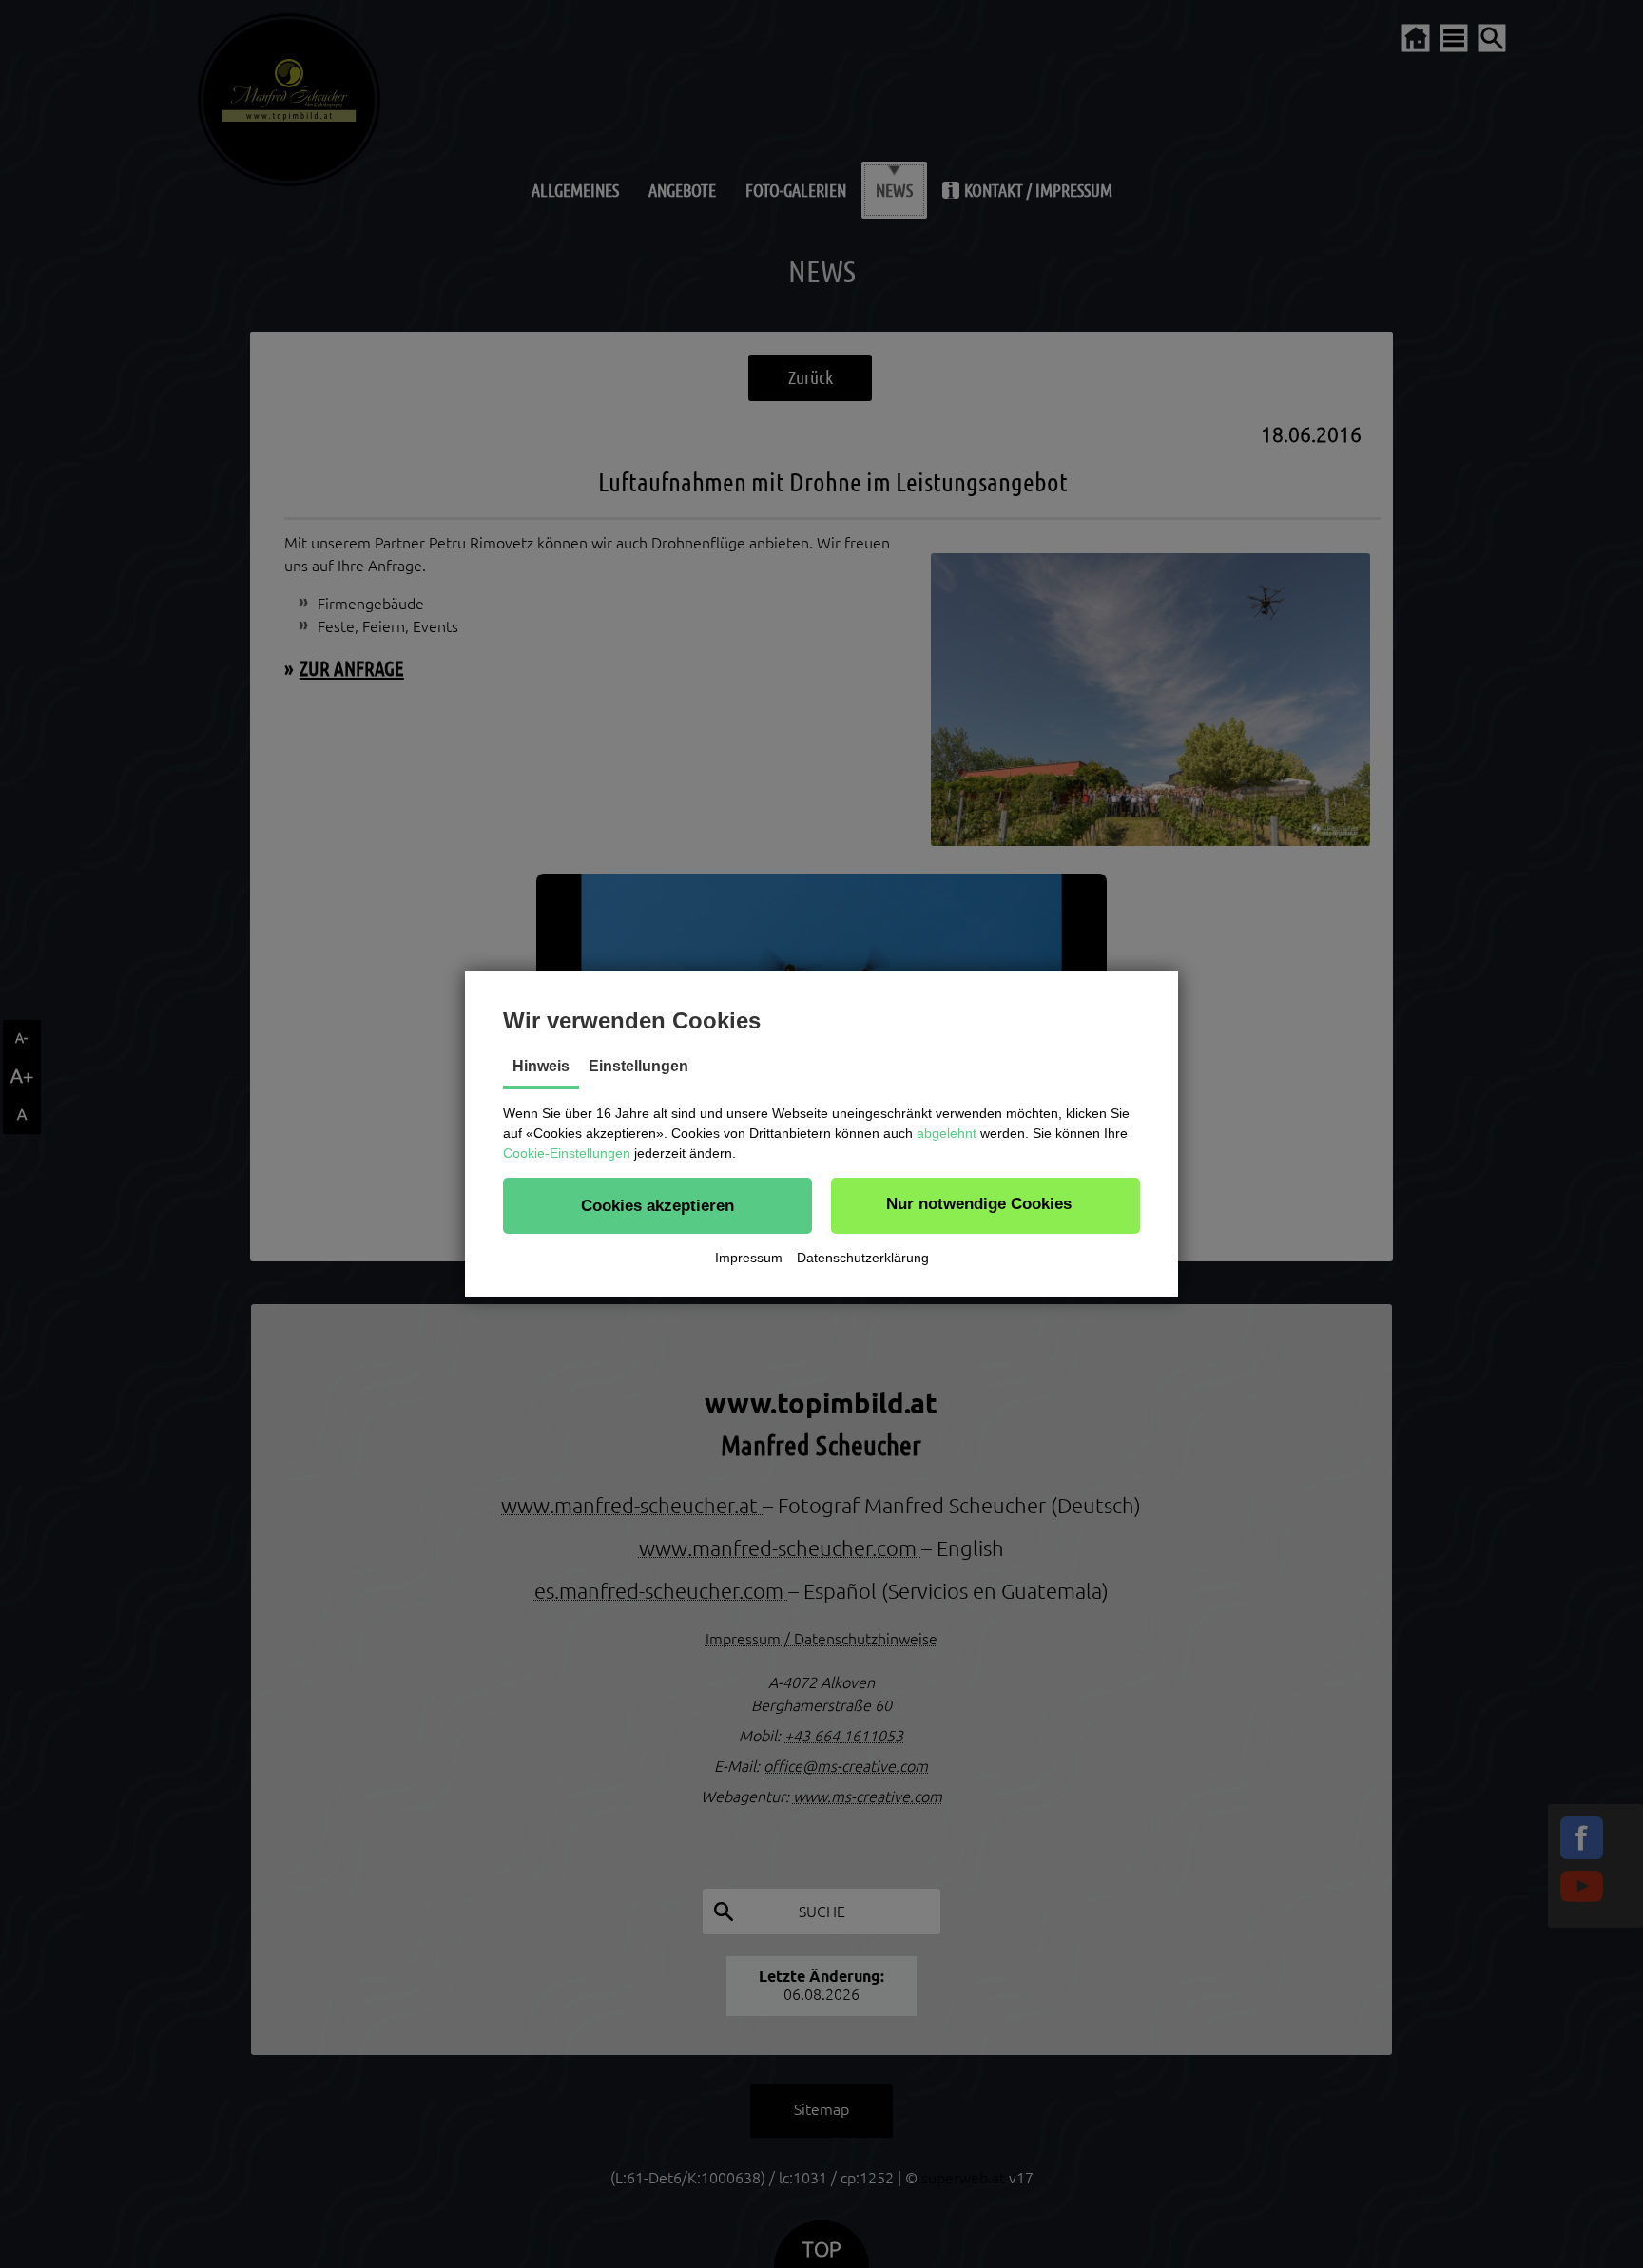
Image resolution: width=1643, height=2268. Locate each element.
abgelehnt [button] (947, 1133)
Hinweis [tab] (541, 1066)
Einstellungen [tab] (638, 1066)
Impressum (749, 1258)
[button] (657, 1205)
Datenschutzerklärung (863, 1258)
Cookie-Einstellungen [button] (567, 1153)
